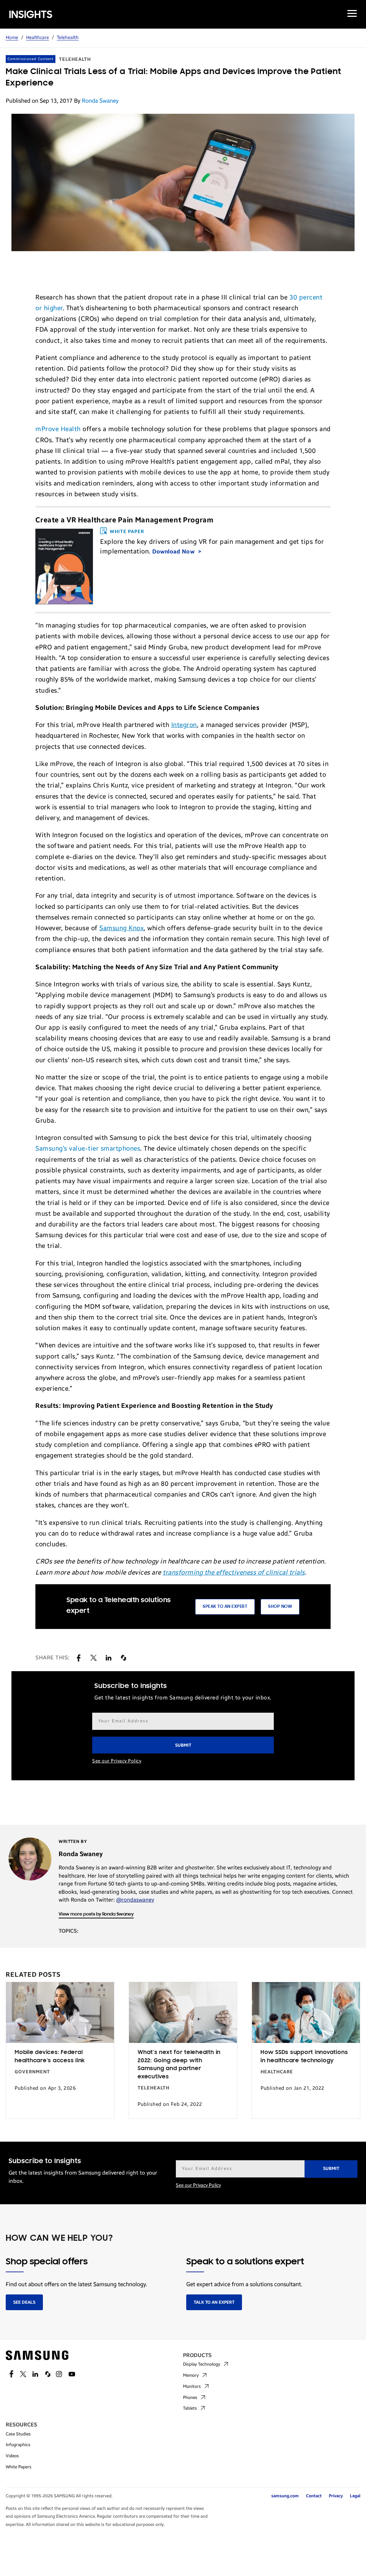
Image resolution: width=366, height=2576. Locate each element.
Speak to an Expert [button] (225, 1607)
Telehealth (68, 38)
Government (32, 2072)
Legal (355, 2496)
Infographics (18, 2445)
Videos (12, 2456)
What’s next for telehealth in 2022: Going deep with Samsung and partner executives (179, 2065)
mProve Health (58, 429)
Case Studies (18, 2434)
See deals (24, 2302)
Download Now (174, 552)
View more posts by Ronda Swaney (96, 1914)
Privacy (336, 2496)
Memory (191, 2375)
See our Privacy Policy (117, 1761)
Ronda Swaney (100, 101)
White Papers (19, 2467)
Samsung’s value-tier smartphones (88, 1148)
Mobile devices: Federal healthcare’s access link (50, 2057)
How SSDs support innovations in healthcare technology (304, 2057)
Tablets (190, 2408)
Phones (190, 2397)
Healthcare (38, 38)
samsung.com (285, 2496)
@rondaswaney (135, 1900)
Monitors (192, 2386)
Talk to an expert (214, 2302)
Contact (314, 2496)
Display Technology (202, 2364)
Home (12, 38)
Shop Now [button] (280, 1607)
